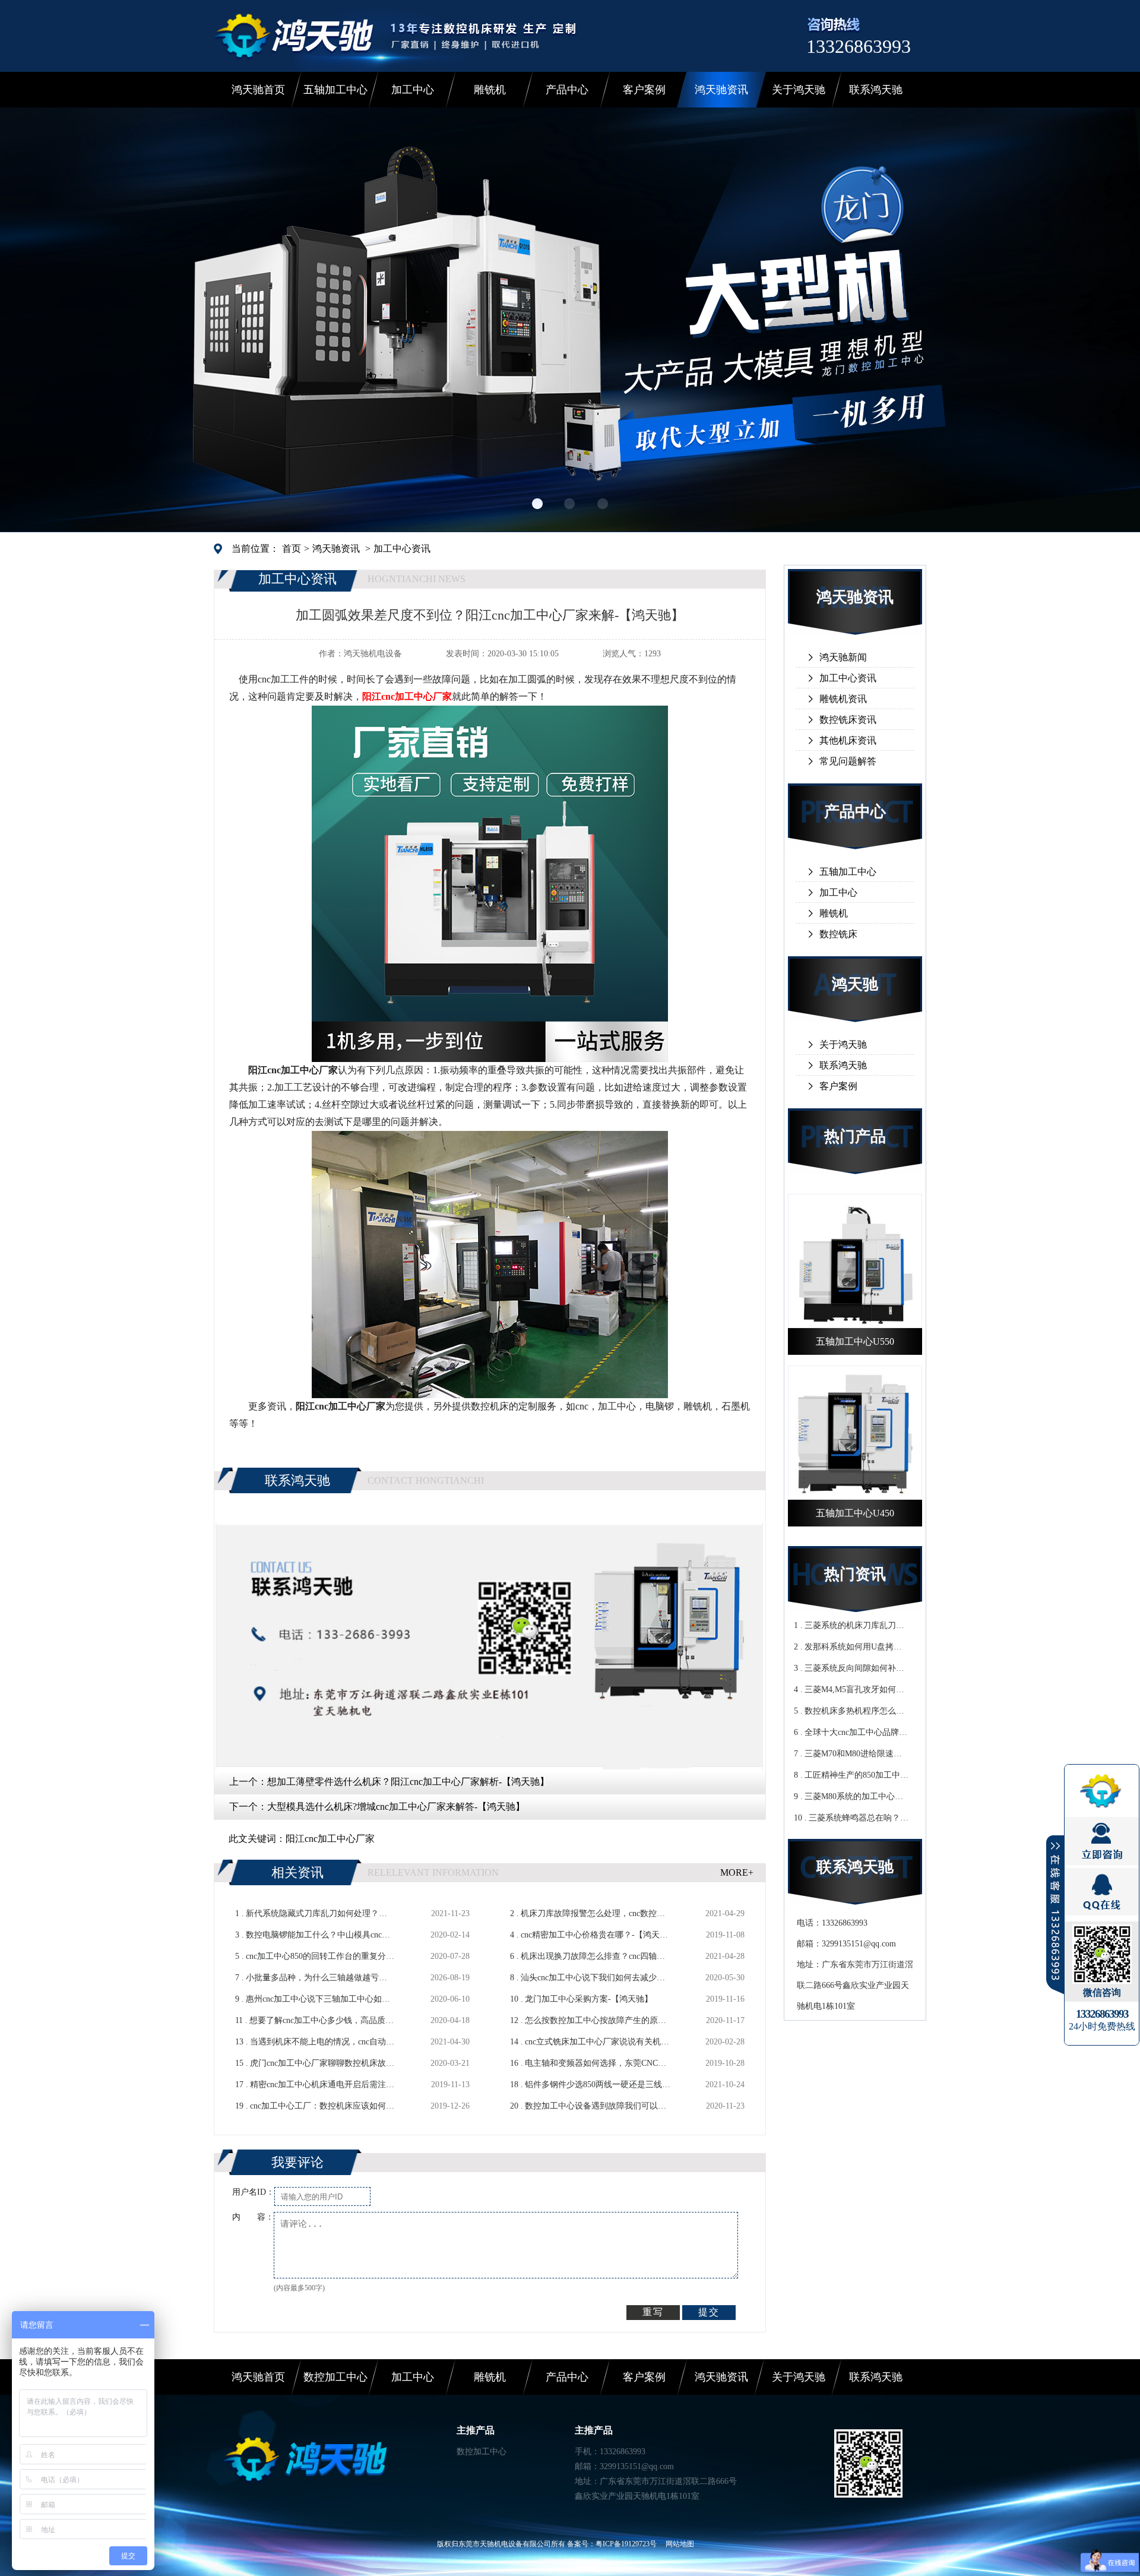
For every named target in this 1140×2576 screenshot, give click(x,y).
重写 (653, 2312)
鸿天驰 (855, 984)
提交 (709, 2312)
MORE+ (737, 1872)
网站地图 (680, 2544)
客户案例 (644, 90)
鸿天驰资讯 (721, 90)
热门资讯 (855, 1574)
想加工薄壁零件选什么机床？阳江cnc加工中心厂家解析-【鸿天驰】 (408, 1782)
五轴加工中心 (335, 90)
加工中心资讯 (402, 549)
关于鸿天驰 (799, 90)
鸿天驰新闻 (843, 657)
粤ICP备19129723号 (626, 2544)
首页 (292, 549)
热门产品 (855, 1137)
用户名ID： (253, 2192)
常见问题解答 (848, 761)
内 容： (253, 2217)
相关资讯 (297, 1872)
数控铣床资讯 (848, 720)
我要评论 (297, 2162)
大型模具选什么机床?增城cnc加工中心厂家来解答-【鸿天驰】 (396, 1807)
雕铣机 (490, 90)
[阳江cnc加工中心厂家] (490, 1057)
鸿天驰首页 (258, 90)
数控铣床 (838, 934)
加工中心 (413, 90)
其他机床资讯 (848, 740)
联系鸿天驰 (876, 90)
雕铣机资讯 (843, 699)
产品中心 (567, 90)
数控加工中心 (335, 2377)
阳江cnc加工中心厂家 (330, 1839)
